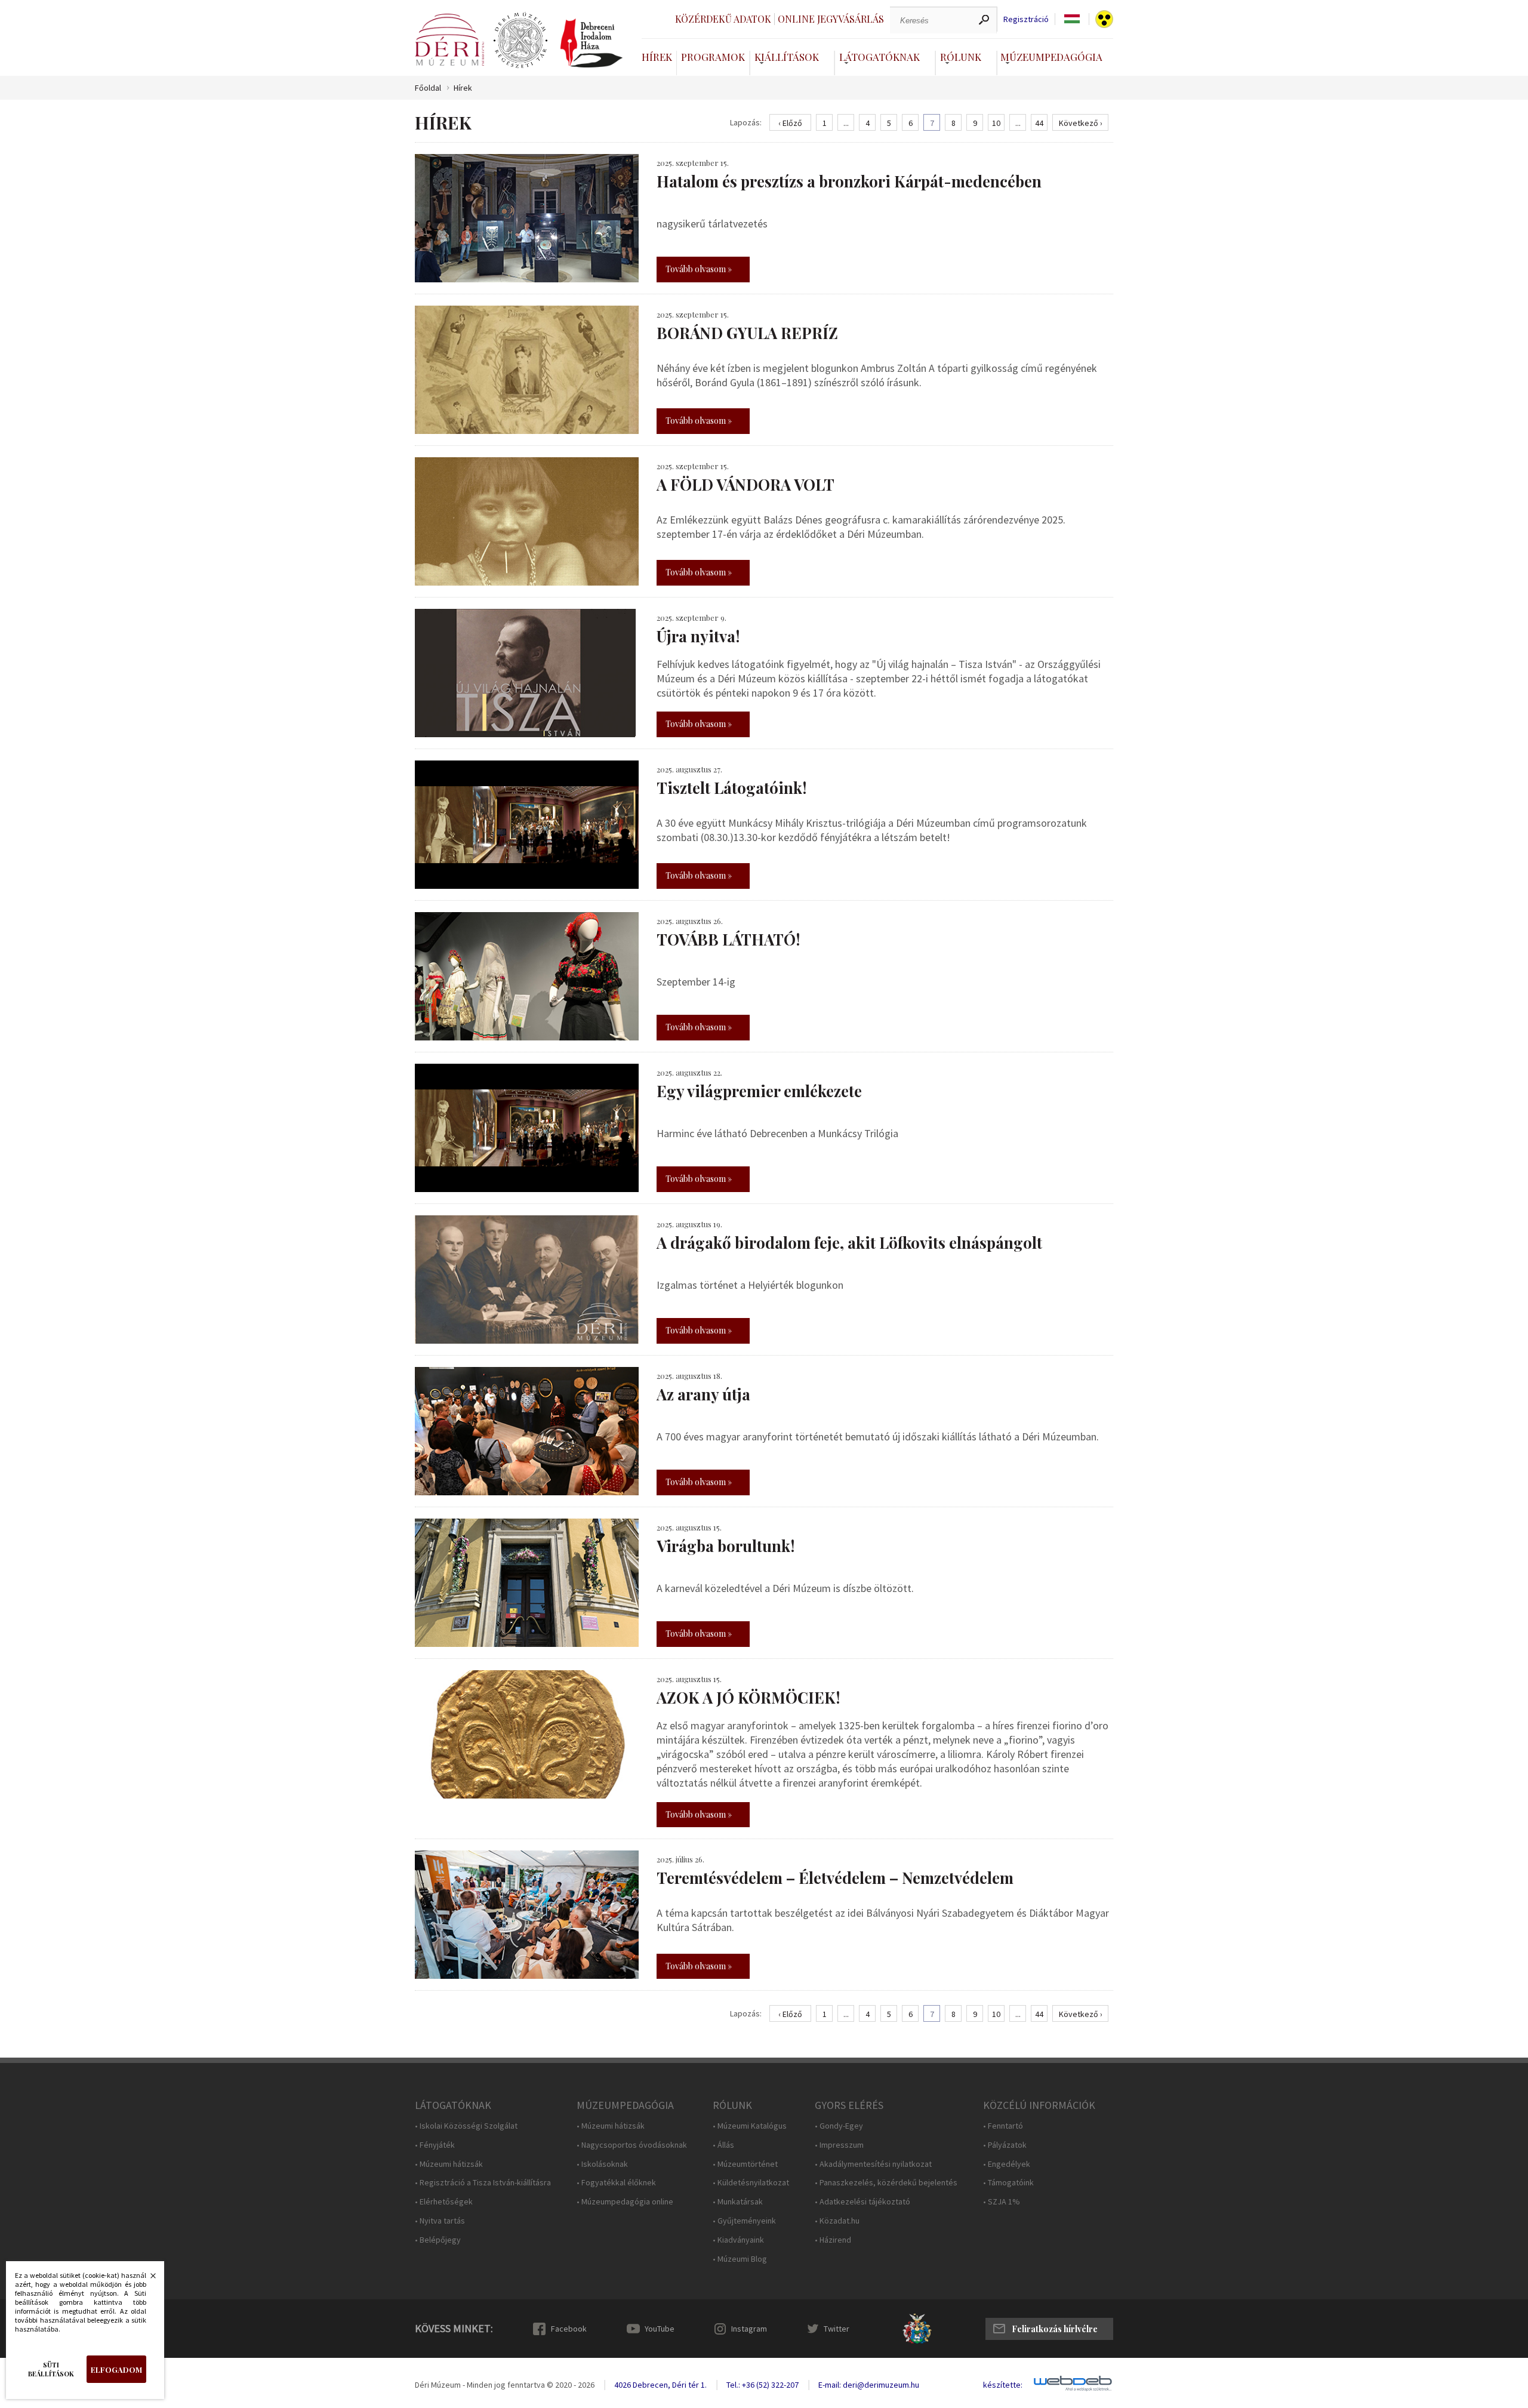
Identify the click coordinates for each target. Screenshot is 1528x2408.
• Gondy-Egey (839, 2126)
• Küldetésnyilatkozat (751, 2183)
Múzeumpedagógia (1051, 57)
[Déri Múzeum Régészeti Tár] (520, 41)
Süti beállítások (51, 2369)
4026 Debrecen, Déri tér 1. (660, 2385)
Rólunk (961, 57)
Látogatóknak (879, 57)
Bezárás (147, 2279)
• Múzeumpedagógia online (625, 2202)
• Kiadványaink (738, 2240)
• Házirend (833, 2240)
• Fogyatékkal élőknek (616, 2183)
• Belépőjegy (438, 2240)
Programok (713, 57)
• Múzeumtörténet (745, 2164)
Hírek (657, 57)
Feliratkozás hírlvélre (1055, 2329)
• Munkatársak (738, 2202)
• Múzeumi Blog (740, 2259)
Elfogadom (116, 2369)
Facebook (569, 2329)
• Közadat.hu (837, 2221)
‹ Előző (790, 123)
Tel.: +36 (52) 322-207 (763, 2385)
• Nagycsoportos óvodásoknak (632, 2145)
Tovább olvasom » (699, 269)
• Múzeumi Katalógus (750, 2126)
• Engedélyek (1007, 2164)
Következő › (1081, 123)
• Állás (723, 2145)
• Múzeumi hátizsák (449, 2164)
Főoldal (428, 88)
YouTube (660, 2329)
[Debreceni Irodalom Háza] (592, 43)
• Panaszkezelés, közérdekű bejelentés (886, 2183)
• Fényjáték (435, 2145)
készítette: (1003, 2385)
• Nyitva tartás (440, 2221)
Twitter (837, 2329)
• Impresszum (839, 2145)
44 (1039, 123)
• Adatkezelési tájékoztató (862, 2202)
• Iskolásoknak (602, 2164)
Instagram (749, 2329)
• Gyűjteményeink (744, 2221)
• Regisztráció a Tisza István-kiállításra (483, 2183)
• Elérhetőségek (444, 2202)
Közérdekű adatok (723, 19)
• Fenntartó (1003, 2126)
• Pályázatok (1005, 2145)
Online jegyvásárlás (831, 19)
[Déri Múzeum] (449, 40)
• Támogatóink (1008, 2183)
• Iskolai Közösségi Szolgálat (466, 2126)
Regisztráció (1026, 19)
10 (996, 123)
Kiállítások (787, 57)
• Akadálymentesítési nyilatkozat (873, 2164)
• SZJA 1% (1002, 2202)
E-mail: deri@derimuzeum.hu (869, 2385)
